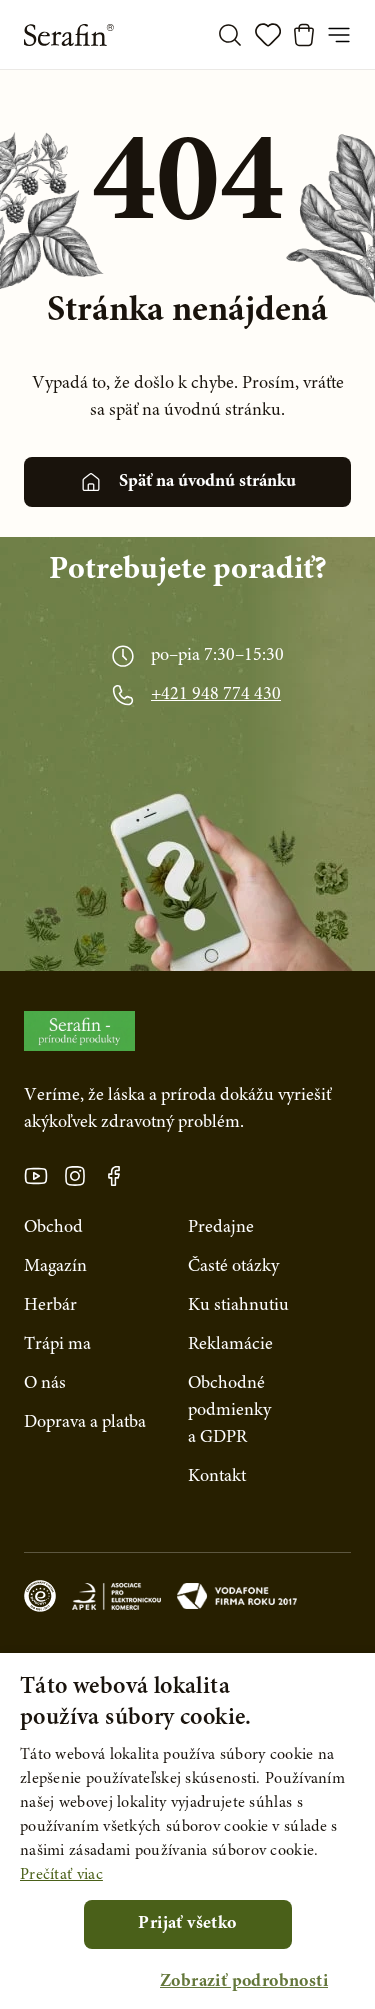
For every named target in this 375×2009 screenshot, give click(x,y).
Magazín (55, 1267)
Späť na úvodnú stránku (207, 482)
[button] (244, 1982)
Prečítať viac (61, 1875)
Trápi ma (57, 1345)
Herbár (50, 1306)
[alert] (187, 1831)
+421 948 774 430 (216, 695)
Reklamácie (230, 1345)
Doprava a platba (85, 1423)
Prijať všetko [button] (187, 1924)
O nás (45, 1384)
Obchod (53, 1228)
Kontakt (217, 1477)
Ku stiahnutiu (238, 1306)
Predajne (221, 1228)
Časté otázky (233, 1267)
